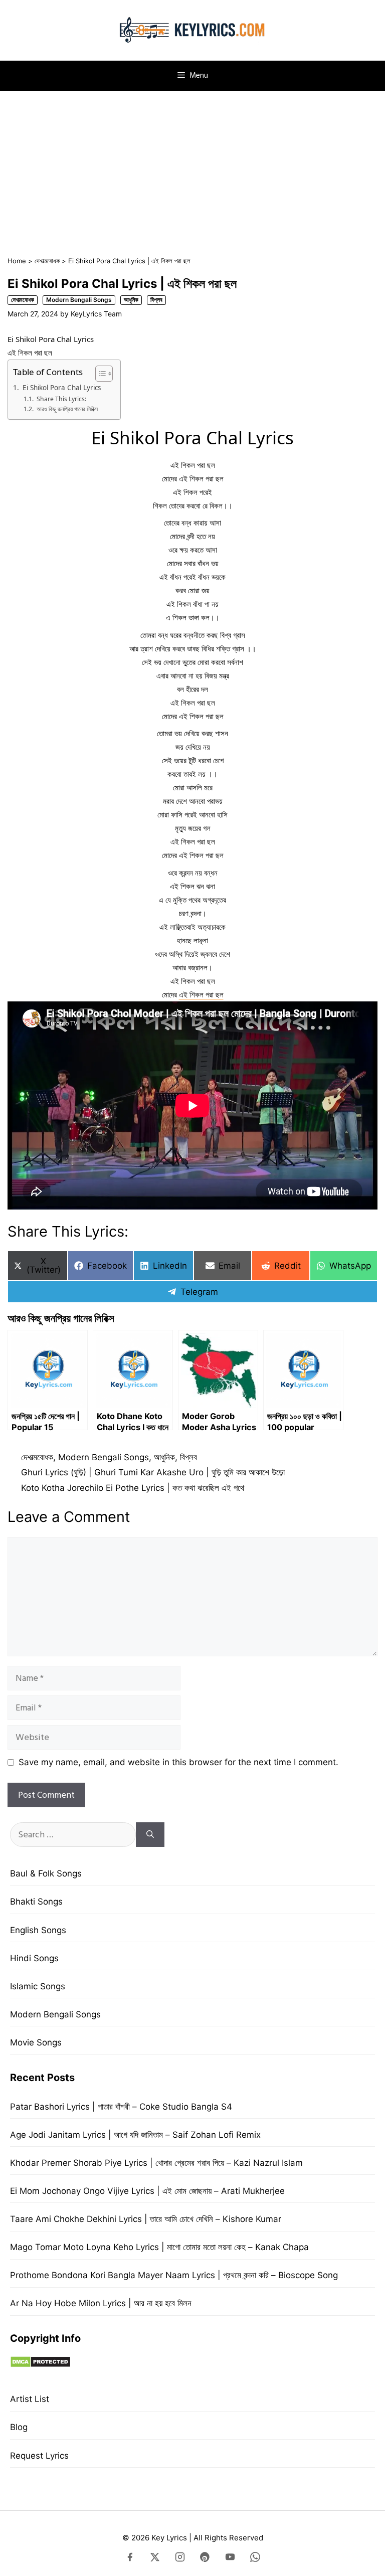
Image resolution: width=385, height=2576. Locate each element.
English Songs (38, 1930)
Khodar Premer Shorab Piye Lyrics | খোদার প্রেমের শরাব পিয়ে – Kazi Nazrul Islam (156, 2163)
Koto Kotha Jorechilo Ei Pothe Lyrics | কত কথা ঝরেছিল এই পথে (133, 1488)
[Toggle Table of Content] (99, 374)
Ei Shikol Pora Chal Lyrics (62, 388)
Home (17, 261)
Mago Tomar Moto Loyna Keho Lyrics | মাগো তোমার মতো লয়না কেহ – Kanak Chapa (159, 2247)
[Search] (150, 1835)
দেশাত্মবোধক (47, 261)
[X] (155, 2559)
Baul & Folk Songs (46, 1873)
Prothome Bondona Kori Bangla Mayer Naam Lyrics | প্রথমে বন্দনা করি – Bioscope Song (174, 2275)
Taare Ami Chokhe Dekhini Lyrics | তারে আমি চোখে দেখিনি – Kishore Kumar (146, 2219)
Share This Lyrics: (61, 399)
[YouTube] (230, 2559)
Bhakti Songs (36, 1902)
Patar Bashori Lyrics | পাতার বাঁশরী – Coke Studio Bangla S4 (121, 2107)
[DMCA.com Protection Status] (40, 2365)
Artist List (30, 2399)
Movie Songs (36, 2042)
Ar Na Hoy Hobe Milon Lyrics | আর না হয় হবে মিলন (101, 2303)
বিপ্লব (156, 300)
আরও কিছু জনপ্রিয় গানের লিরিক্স (67, 409)
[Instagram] (180, 2559)
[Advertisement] (192, 168)
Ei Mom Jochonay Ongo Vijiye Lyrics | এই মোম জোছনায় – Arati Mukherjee (147, 2191)
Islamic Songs (38, 1986)
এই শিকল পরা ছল (201, 994)
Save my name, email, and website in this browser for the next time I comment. (178, 1762)
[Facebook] (130, 2559)
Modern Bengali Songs (79, 300)
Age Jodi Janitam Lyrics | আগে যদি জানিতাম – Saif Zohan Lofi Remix (135, 2135)
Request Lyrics (39, 2456)
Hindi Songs (34, 1958)
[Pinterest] (205, 2559)
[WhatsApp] (255, 2559)
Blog (19, 2427)
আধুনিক (131, 300)
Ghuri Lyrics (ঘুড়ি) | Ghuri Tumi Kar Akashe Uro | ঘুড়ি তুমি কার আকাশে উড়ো (153, 1472)
